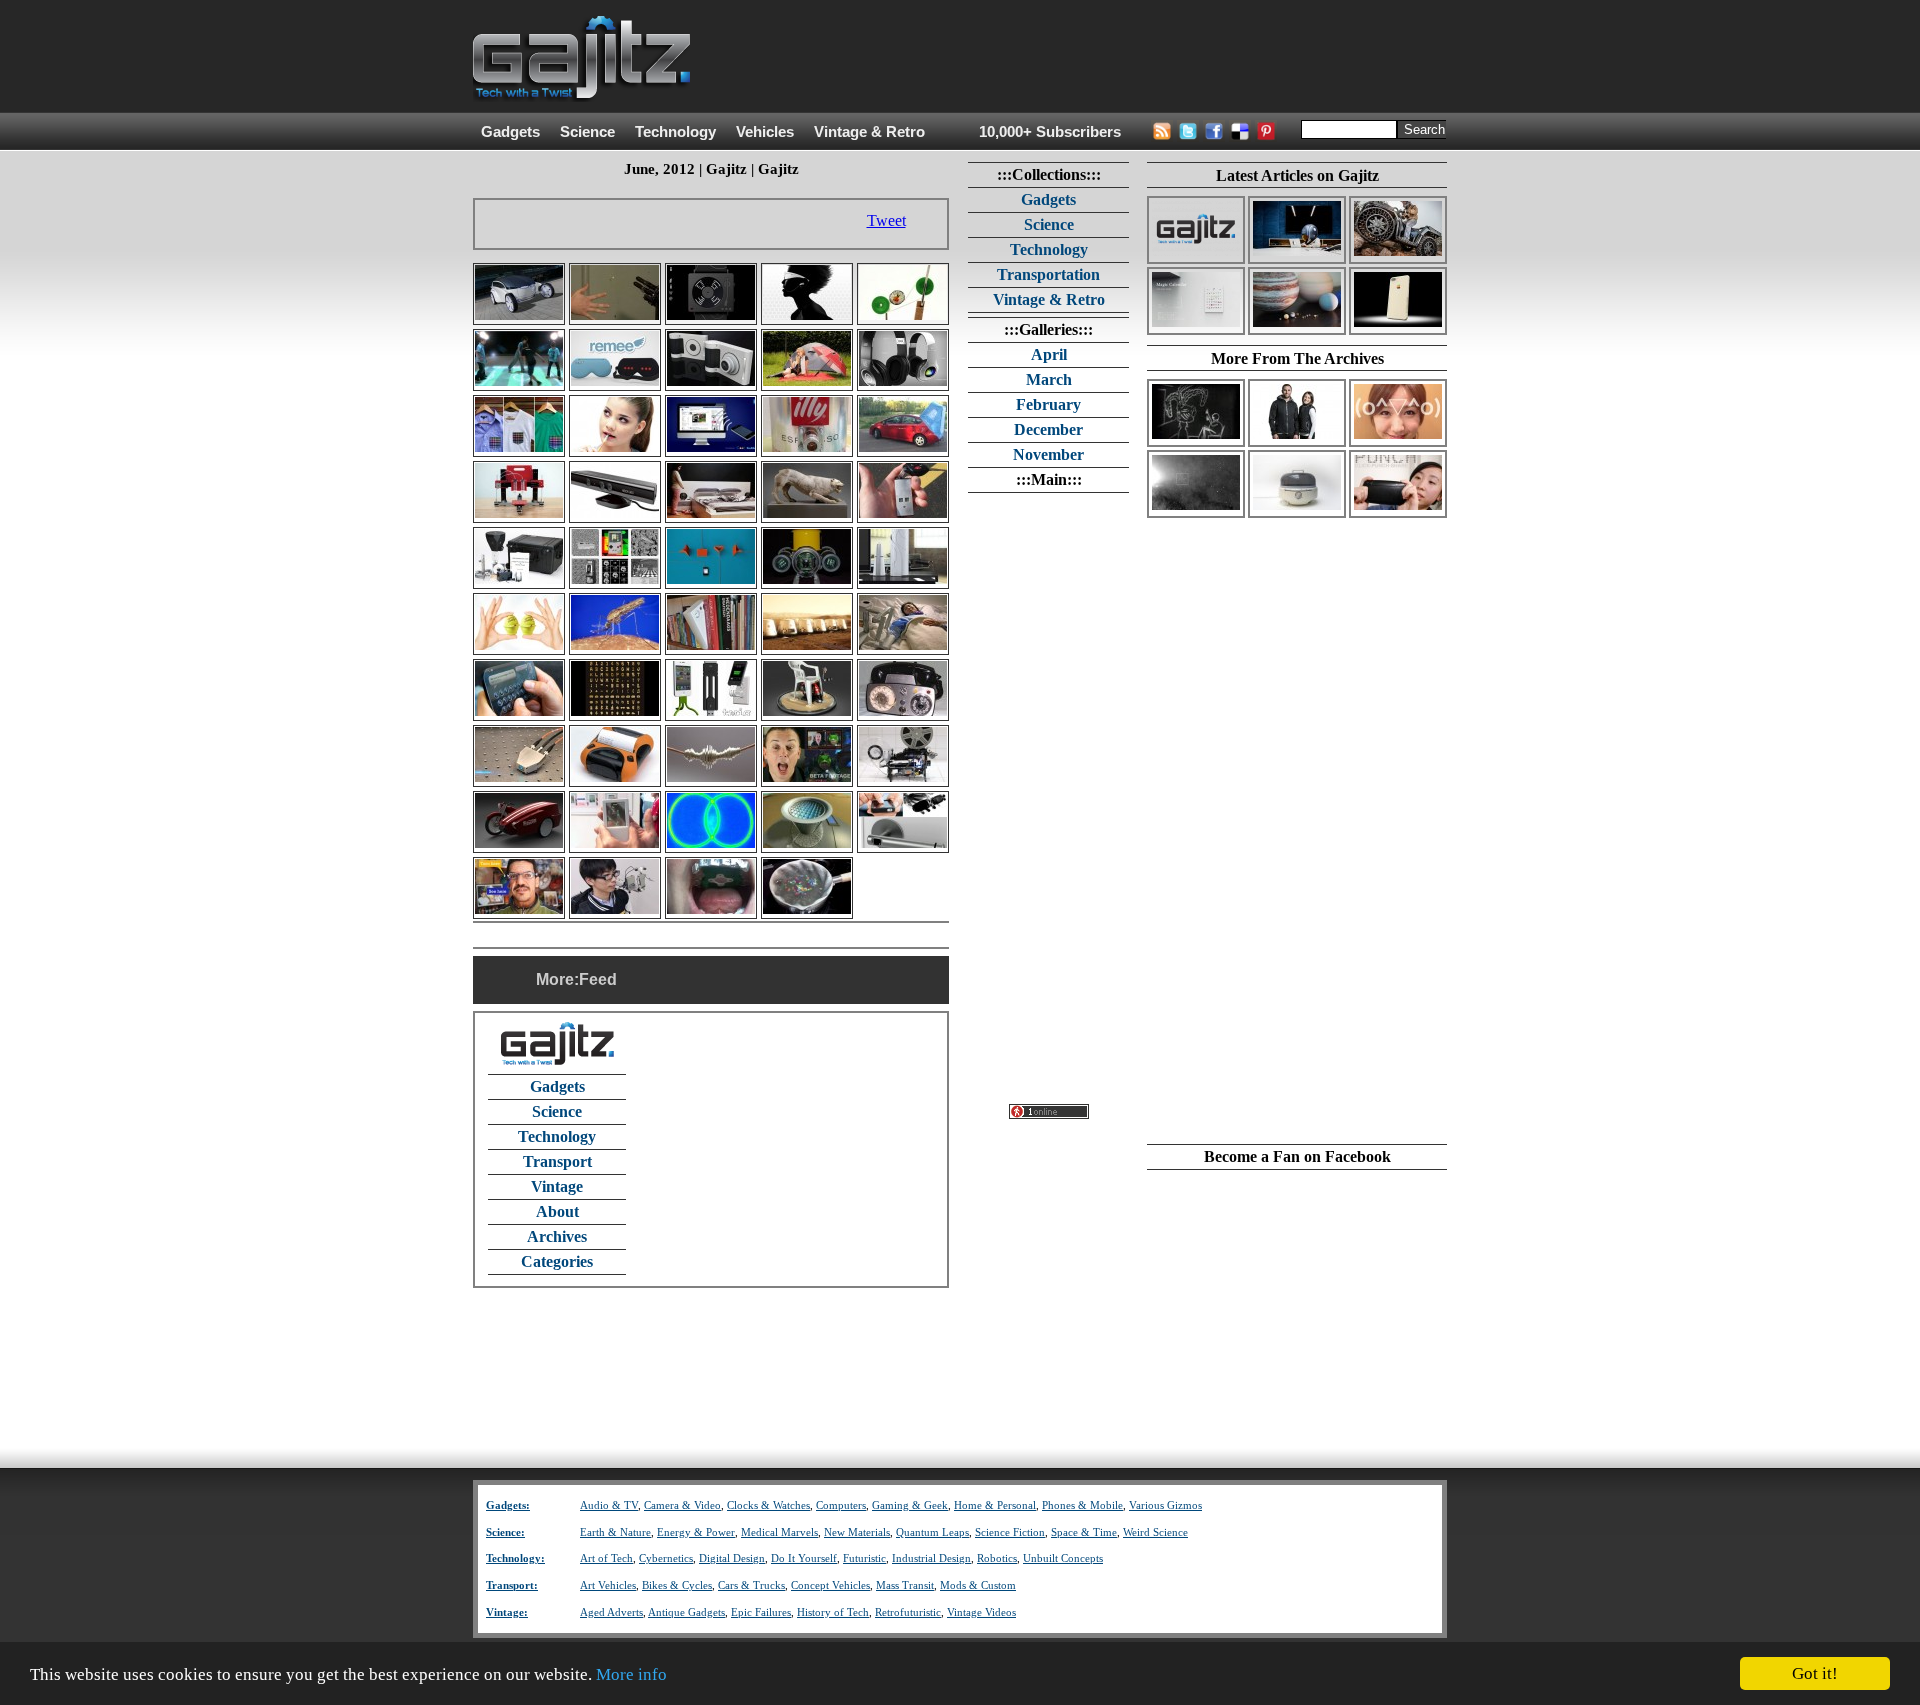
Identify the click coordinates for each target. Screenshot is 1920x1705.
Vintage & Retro (869, 132)
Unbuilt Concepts (1063, 1558)
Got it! (1815, 1673)
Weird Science (1155, 1532)
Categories (557, 1261)
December (1048, 429)
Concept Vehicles (830, 1585)
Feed (598, 979)
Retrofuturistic (908, 1612)
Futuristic (864, 1558)
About (557, 1211)
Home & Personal (995, 1505)
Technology (675, 132)
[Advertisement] (1083, 57)
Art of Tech (606, 1558)
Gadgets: (508, 1505)
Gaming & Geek (910, 1505)
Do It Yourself (804, 1558)
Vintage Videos (981, 1612)
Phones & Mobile (1082, 1505)
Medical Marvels (779, 1532)
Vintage (557, 1186)
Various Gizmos (1165, 1505)
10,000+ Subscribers (1050, 132)
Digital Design (732, 1558)
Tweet (886, 220)
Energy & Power (696, 1532)
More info (631, 1674)
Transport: (512, 1585)
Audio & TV (609, 1505)
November (1048, 454)
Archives (557, 1236)
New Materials (857, 1532)
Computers (841, 1505)
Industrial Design (931, 1558)
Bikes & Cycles (677, 1585)
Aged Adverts (611, 1612)
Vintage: (507, 1612)
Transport (557, 1161)
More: (557, 979)
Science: (505, 1532)
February (1048, 404)
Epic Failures (761, 1612)
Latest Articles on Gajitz (1297, 175)
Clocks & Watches (768, 1505)
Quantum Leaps (932, 1532)
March (1049, 379)
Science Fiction (1010, 1532)
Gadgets (510, 132)
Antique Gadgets (686, 1612)
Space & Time (1084, 1532)
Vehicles (765, 132)
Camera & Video (682, 1505)
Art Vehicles (608, 1585)
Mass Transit (905, 1585)
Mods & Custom (978, 1585)
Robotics (997, 1558)
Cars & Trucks (751, 1585)
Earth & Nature (615, 1532)
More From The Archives (1297, 358)
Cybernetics (666, 1558)
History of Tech (833, 1612)
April (1049, 354)
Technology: (515, 1558)
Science (587, 132)
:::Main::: (1049, 479)
